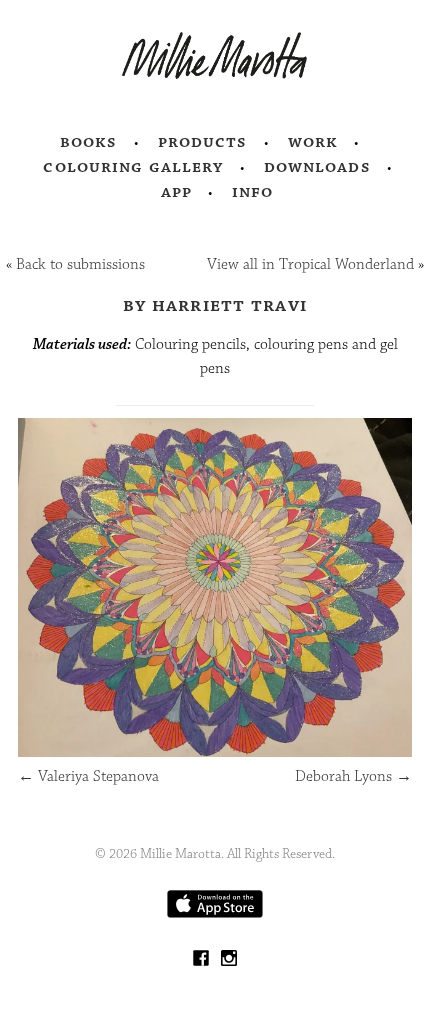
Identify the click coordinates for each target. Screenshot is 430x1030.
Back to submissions (80, 264)
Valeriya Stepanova (88, 776)
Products (203, 142)
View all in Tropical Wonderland (310, 264)
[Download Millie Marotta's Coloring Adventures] (215, 913)
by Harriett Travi (215, 305)
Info (253, 192)
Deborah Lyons (353, 776)
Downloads (317, 167)
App (176, 192)
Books (89, 142)
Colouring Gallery (133, 167)
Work (313, 142)
